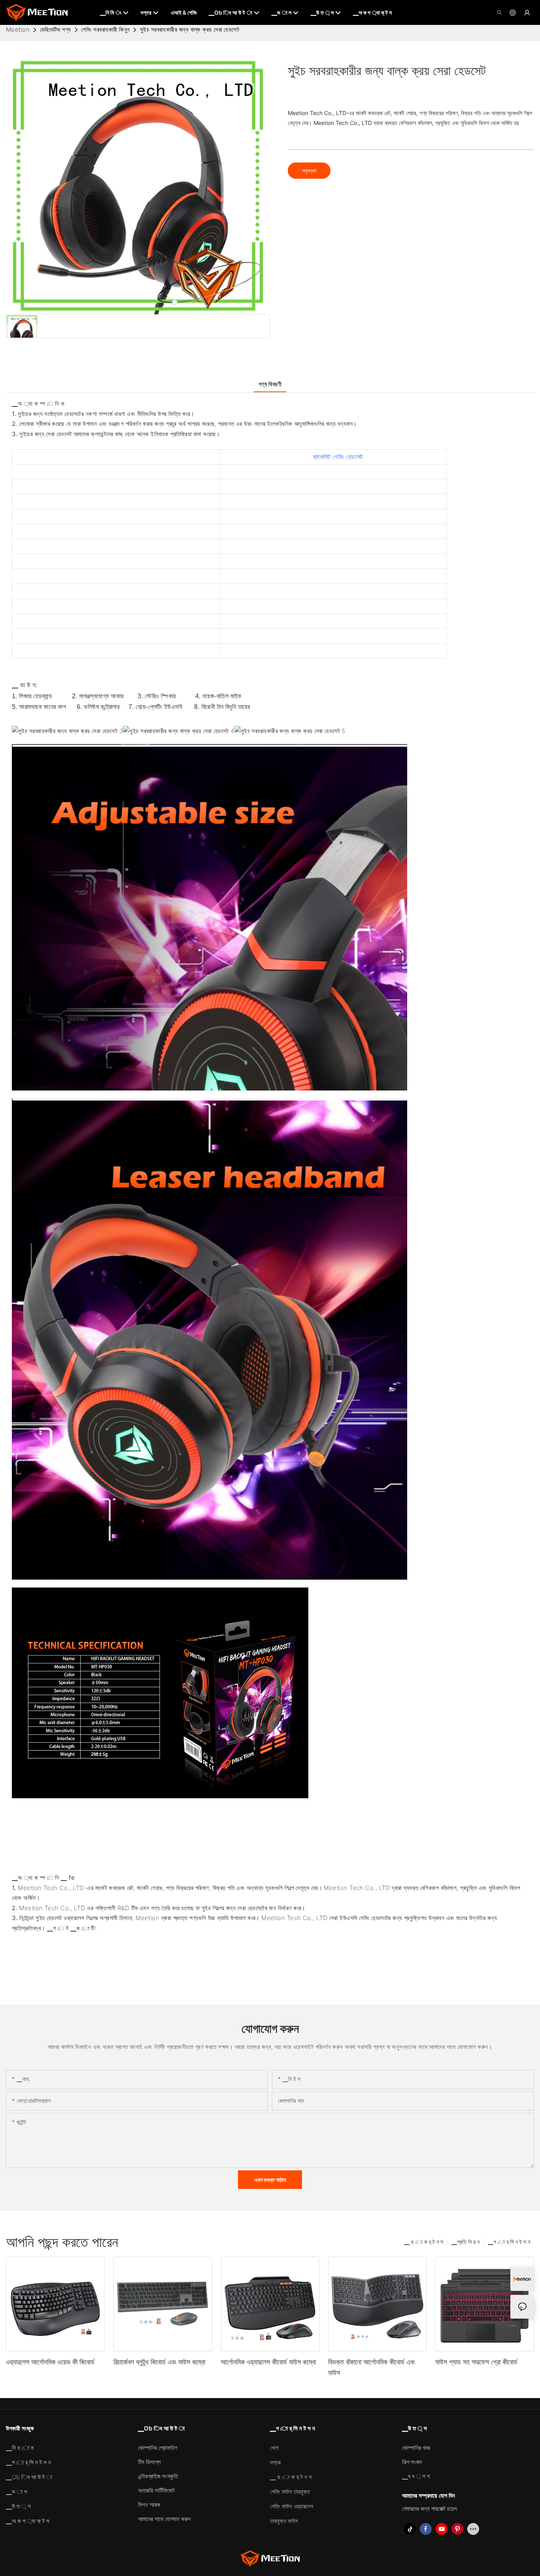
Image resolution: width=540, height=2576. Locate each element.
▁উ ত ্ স (18, 2506)
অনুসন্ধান (309, 171)
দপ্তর (275, 2462)
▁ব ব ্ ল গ (416, 2476)
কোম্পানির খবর (416, 2448)
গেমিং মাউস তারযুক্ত (290, 2492)
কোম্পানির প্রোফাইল (158, 2448)
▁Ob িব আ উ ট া (29, 2477)
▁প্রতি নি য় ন (465, 2242)
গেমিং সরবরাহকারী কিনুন (105, 29)
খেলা (274, 2448)
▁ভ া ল (17, 2492)
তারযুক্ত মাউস (284, 2521)
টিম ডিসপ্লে (149, 2462)
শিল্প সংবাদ (412, 2462)
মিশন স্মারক (149, 2505)
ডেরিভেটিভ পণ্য (56, 29)
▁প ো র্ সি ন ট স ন (509, 2242)
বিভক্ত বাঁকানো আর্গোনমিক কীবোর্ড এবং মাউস (372, 2367)
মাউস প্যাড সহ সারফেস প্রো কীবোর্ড (476, 2362)
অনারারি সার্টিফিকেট (156, 2490)
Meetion (18, 29)
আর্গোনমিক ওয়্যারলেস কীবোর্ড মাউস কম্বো (268, 2362)
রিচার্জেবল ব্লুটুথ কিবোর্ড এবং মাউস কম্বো (159, 2362)
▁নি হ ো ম (20, 2448)
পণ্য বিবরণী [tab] (270, 384)
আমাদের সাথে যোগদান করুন (164, 2519)
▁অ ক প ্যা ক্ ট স (28, 2521)
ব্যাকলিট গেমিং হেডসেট (338, 457)
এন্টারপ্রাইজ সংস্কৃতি (158, 2476)
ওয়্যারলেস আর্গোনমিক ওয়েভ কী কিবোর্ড (50, 2362)
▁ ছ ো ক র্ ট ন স (424, 2242)
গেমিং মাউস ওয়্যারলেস (292, 2506)
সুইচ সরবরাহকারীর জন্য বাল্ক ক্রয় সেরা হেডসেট (190, 29)
